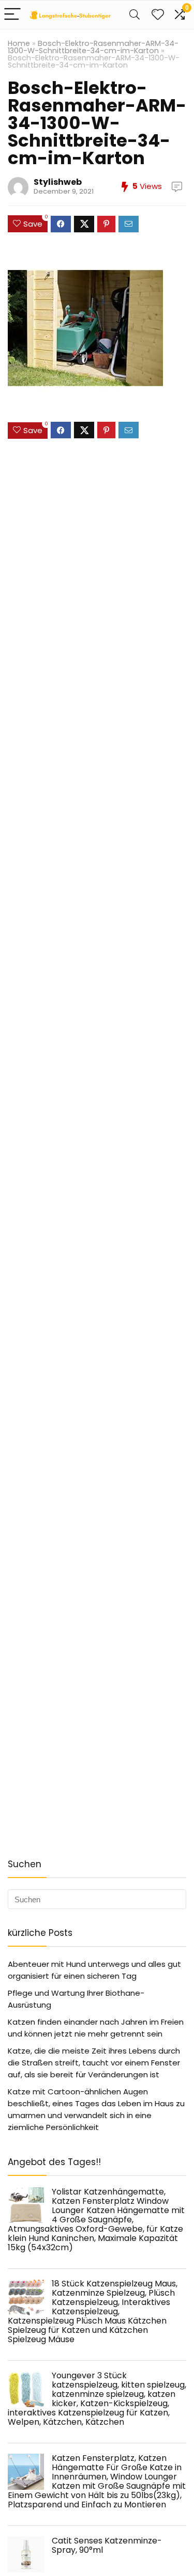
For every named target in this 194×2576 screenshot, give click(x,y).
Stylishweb (58, 182)
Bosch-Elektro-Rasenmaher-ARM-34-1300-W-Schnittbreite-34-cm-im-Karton (93, 47)
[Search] (135, 15)
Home (19, 43)
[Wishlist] (158, 15)
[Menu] (12, 15)
